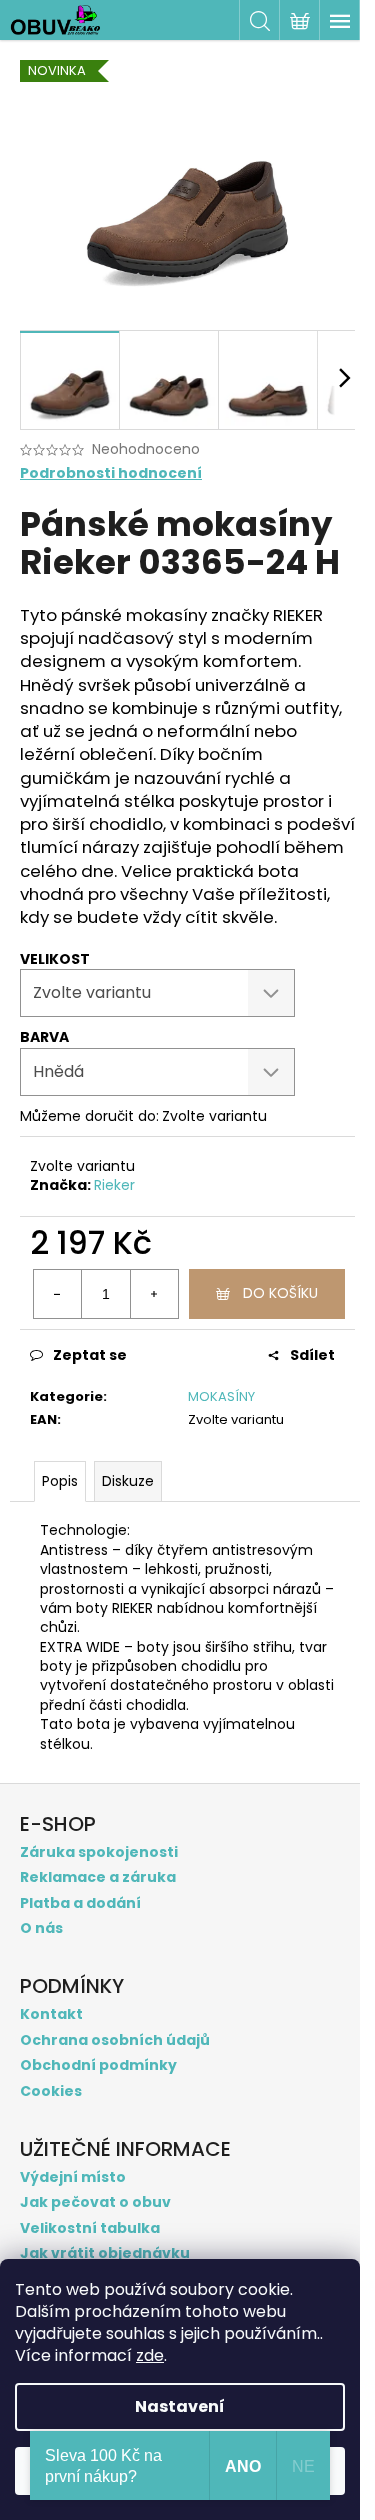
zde (150, 2355)
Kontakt (51, 2014)
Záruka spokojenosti (99, 1852)
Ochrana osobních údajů (115, 2040)
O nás (41, 1928)
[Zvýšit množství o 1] (154, 1294)
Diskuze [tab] (128, 1481)
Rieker (114, 1185)
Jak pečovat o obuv (95, 2202)
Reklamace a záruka (98, 1877)
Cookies (51, 2091)
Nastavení (180, 2406)
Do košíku (280, 1293)
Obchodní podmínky (98, 2065)
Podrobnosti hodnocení (111, 473)
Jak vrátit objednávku (105, 2253)
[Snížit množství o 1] (58, 1294)
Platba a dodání (80, 1903)
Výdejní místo (73, 2177)
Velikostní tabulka (90, 2228)
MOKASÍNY (221, 1396)
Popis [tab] (60, 1481)
